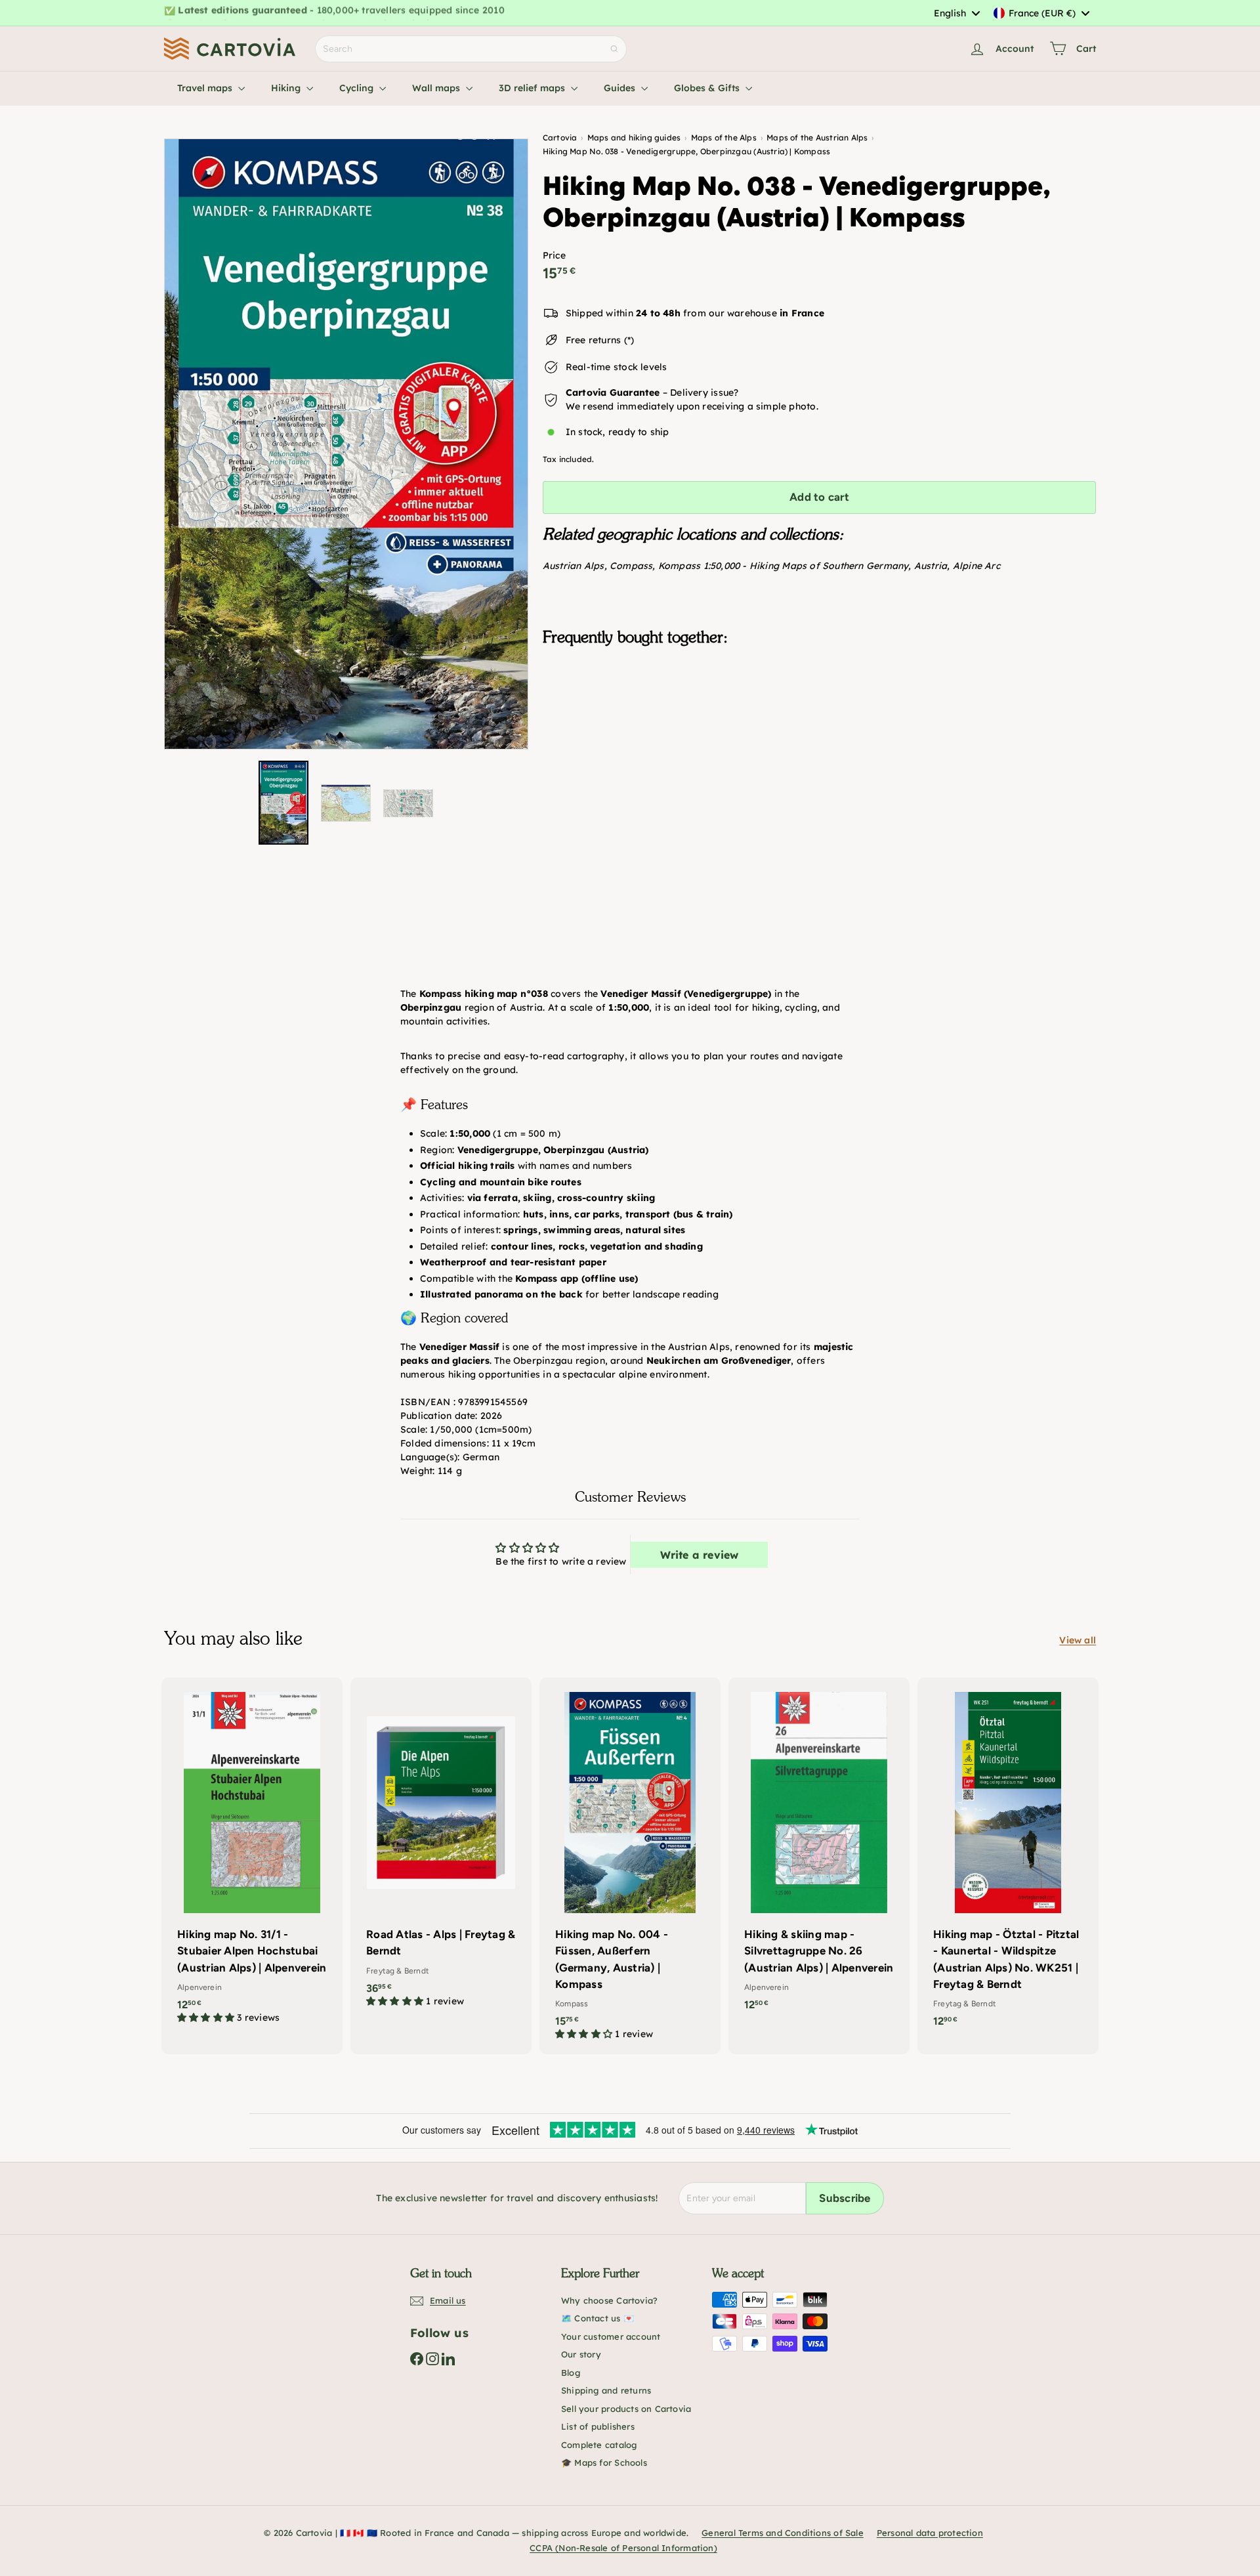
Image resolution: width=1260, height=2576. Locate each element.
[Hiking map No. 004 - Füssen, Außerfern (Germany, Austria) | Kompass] (630, 1866)
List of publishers (598, 2426)
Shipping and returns (606, 2390)
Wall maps (437, 88)
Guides (621, 88)
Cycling (358, 88)
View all (1078, 1640)
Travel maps (206, 88)
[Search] (614, 49)
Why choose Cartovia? (609, 2300)
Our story (581, 2354)
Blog (571, 2373)
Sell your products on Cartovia (626, 2409)
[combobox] (956, 13)
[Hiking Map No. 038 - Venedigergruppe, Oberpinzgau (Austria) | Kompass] (819, 722)
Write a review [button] (700, 1555)
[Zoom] (346, 444)
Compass (631, 566)
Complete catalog (599, 2445)
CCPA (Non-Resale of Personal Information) (623, 2548)
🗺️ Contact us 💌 (598, 2318)
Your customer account (611, 2336)
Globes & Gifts (708, 88)
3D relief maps (533, 88)
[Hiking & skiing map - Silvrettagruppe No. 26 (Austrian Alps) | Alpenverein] (819, 1851)
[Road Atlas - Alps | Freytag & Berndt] (441, 1849)
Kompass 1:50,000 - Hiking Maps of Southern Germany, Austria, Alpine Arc (829, 566)
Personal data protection (930, 2533)
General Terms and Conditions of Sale (783, 2533)
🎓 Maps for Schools (604, 2462)
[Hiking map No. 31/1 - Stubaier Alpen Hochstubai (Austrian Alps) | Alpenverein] (252, 1857)
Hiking (287, 88)
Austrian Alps (574, 566)
